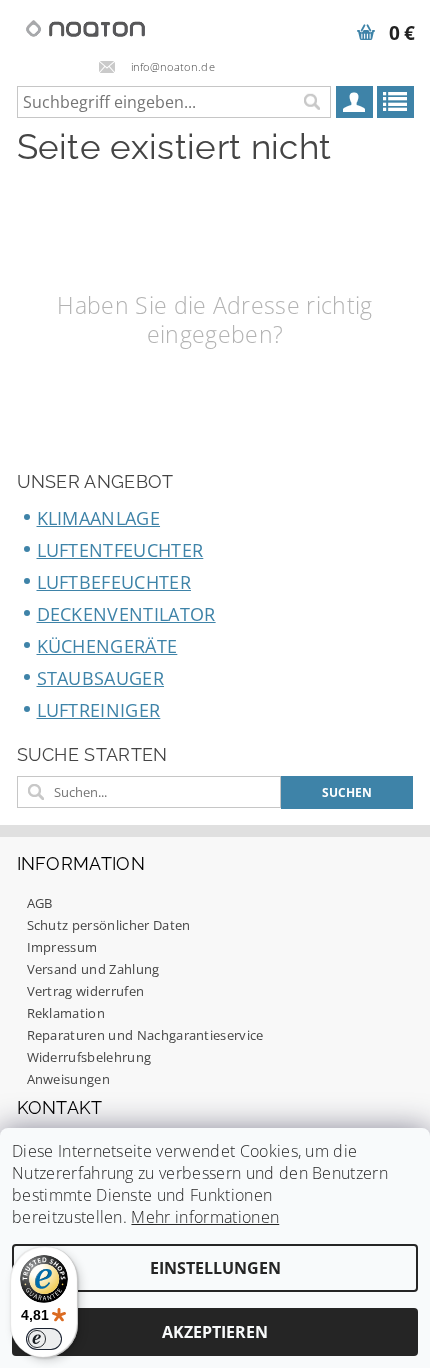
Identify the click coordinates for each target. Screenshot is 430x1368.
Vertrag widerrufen (86, 991)
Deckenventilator (126, 614)
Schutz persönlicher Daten (109, 925)
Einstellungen (215, 1268)
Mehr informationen (205, 1217)
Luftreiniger (99, 710)
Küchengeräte (107, 646)
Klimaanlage (99, 518)
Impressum (62, 947)
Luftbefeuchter (114, 582)
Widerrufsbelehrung (89, 1057)
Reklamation (66, 1013)
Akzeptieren (215, 1332)
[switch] (44, 1339)
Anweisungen (69, 1079)
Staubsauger (101, 678)
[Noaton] (86, 26)
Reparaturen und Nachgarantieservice (145, 1035)
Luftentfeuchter (120, 550)
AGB (40, 903)
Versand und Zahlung (93, 969)
